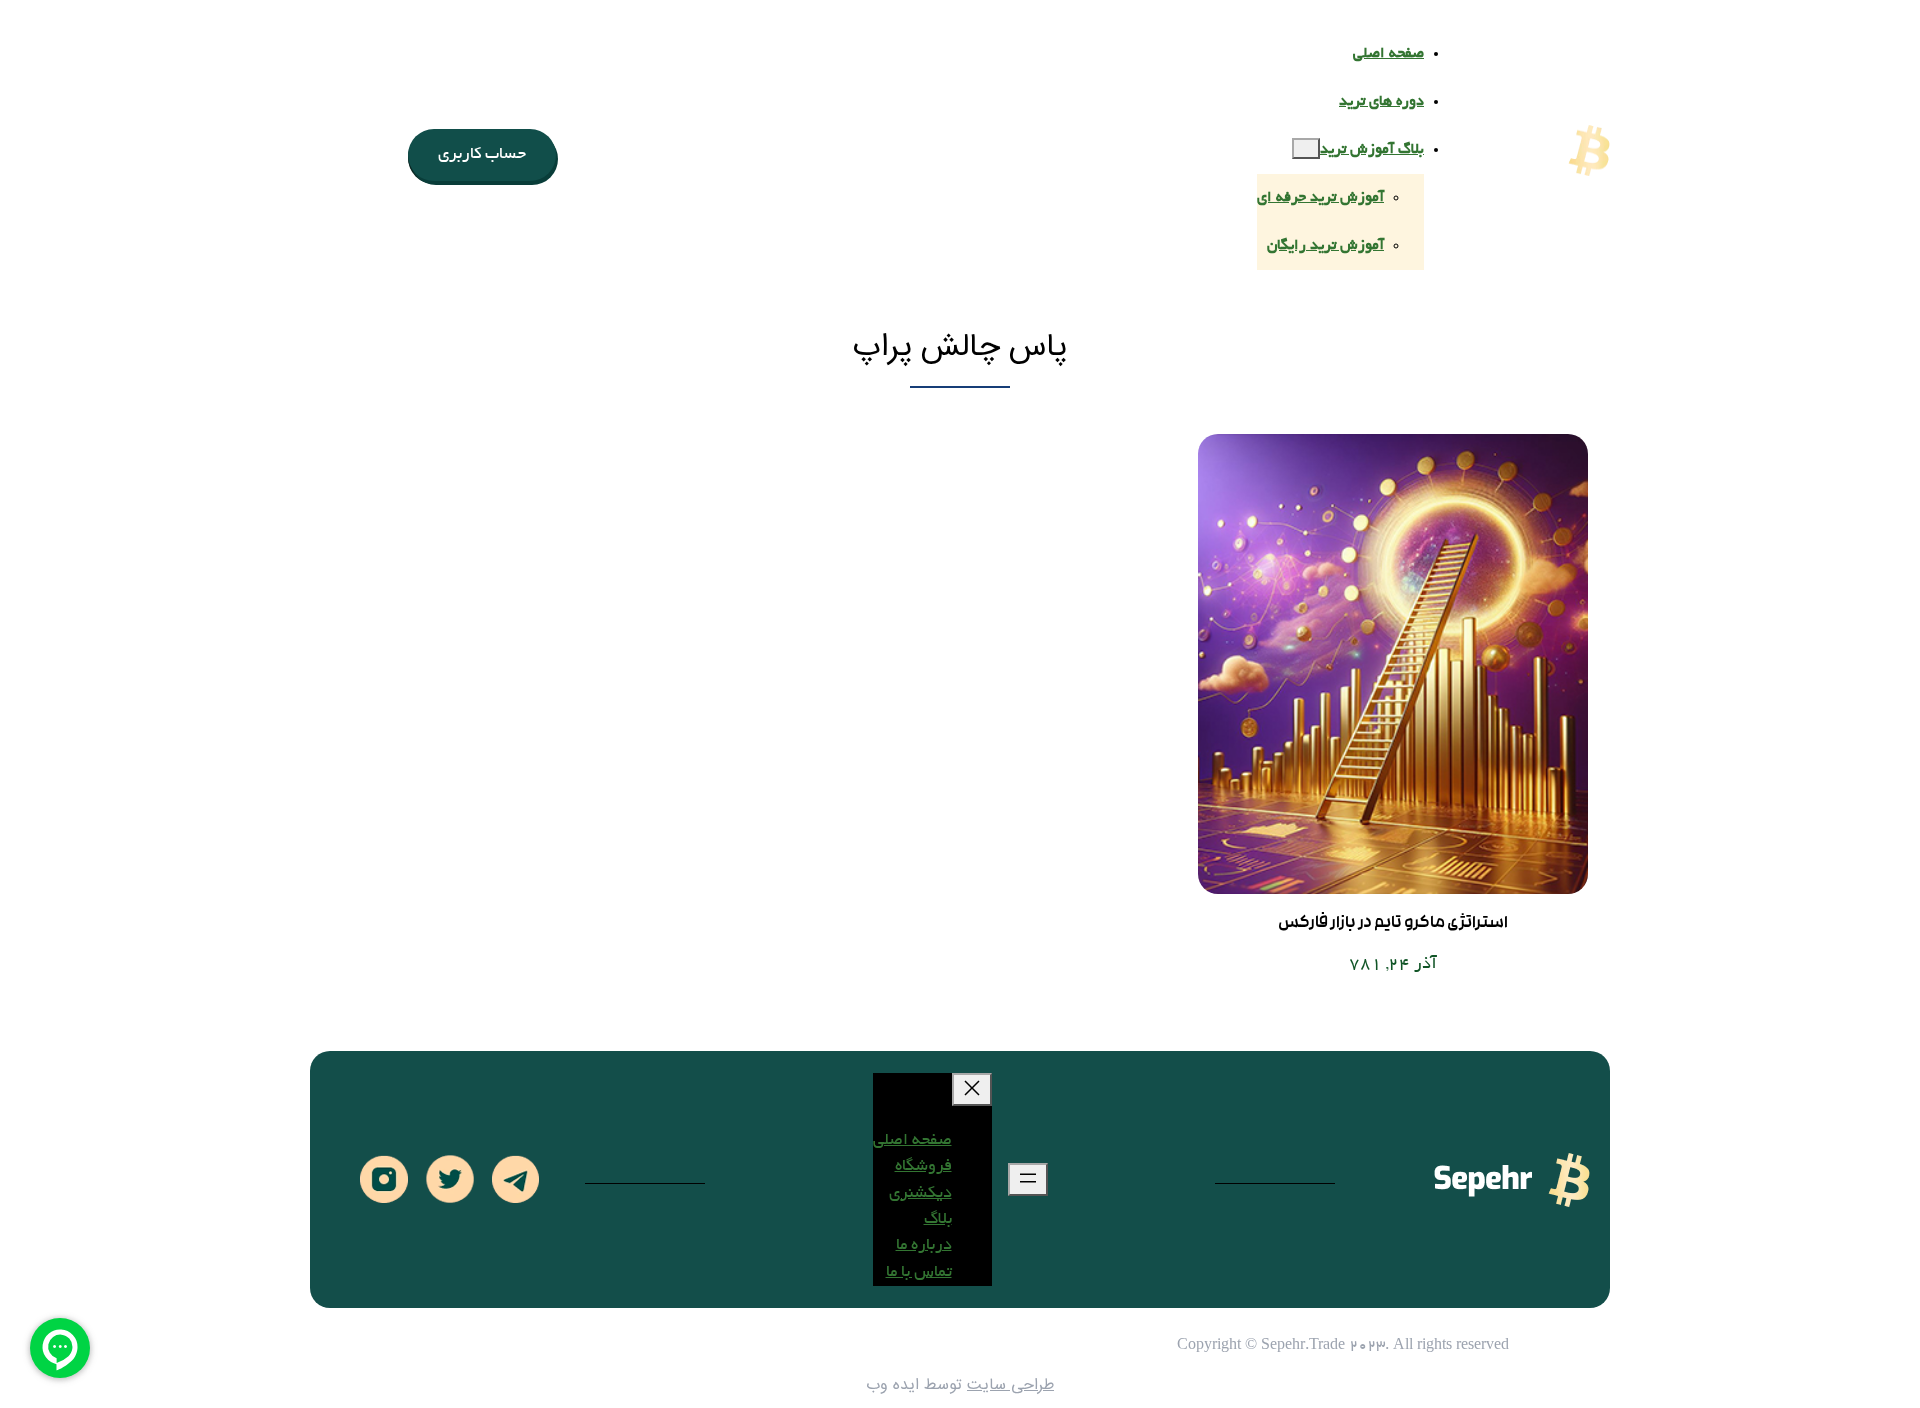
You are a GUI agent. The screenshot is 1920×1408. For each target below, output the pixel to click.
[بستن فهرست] (972, 1089)
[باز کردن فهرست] (1028, 1179)
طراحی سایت (1010, 1385)
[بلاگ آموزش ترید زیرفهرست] (1306, 148)
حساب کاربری (482, 155)
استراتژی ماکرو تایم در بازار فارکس (1393, 924)
